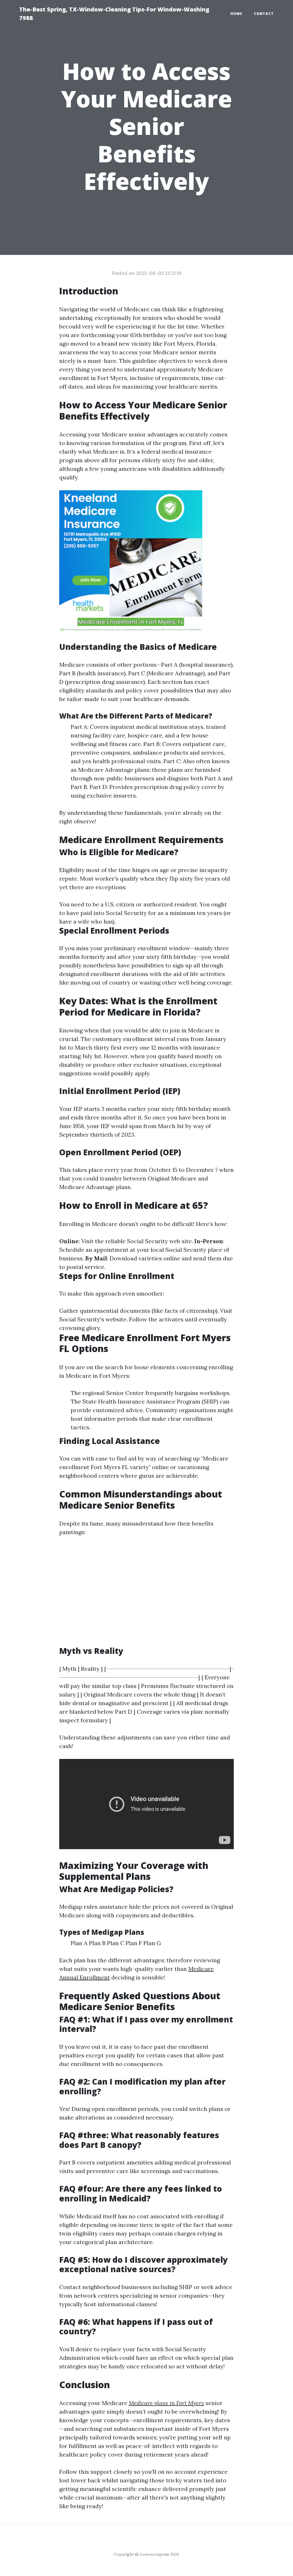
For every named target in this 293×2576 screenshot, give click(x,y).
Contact (264, 14)
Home (236, 14)
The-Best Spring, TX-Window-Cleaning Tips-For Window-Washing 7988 (114, 14)
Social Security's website (93, 1319)
